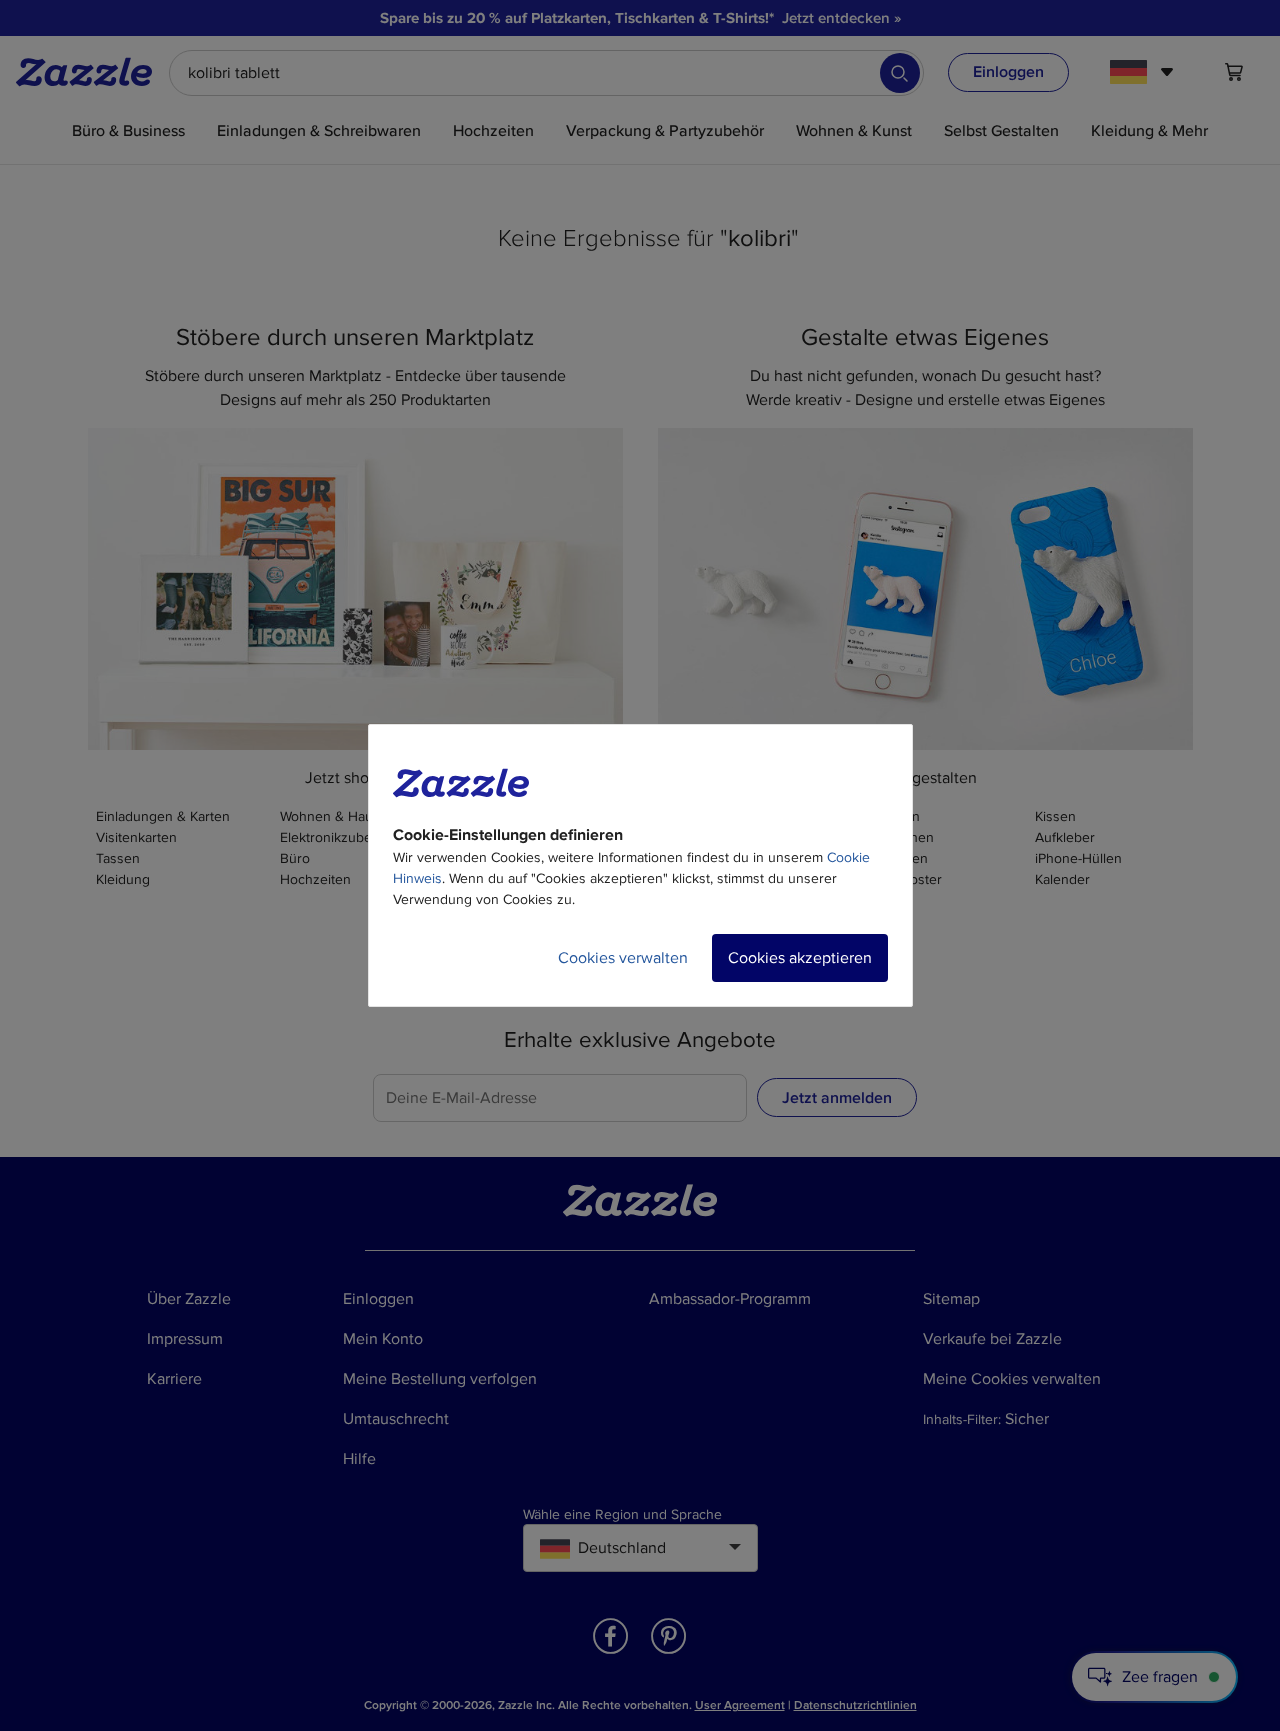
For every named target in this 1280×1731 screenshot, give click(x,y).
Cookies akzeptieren (800, 958)
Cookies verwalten (623, 958)
